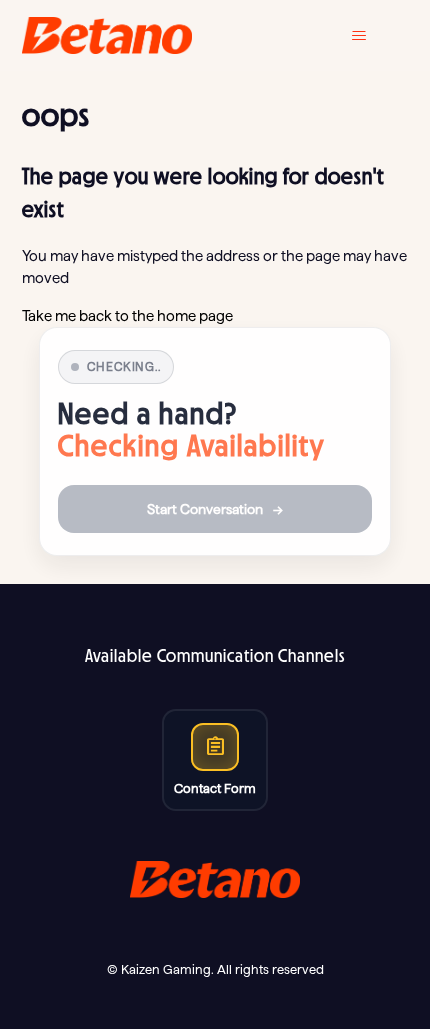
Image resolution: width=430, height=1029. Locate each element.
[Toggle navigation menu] (373, 36)
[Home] (107, 35)
